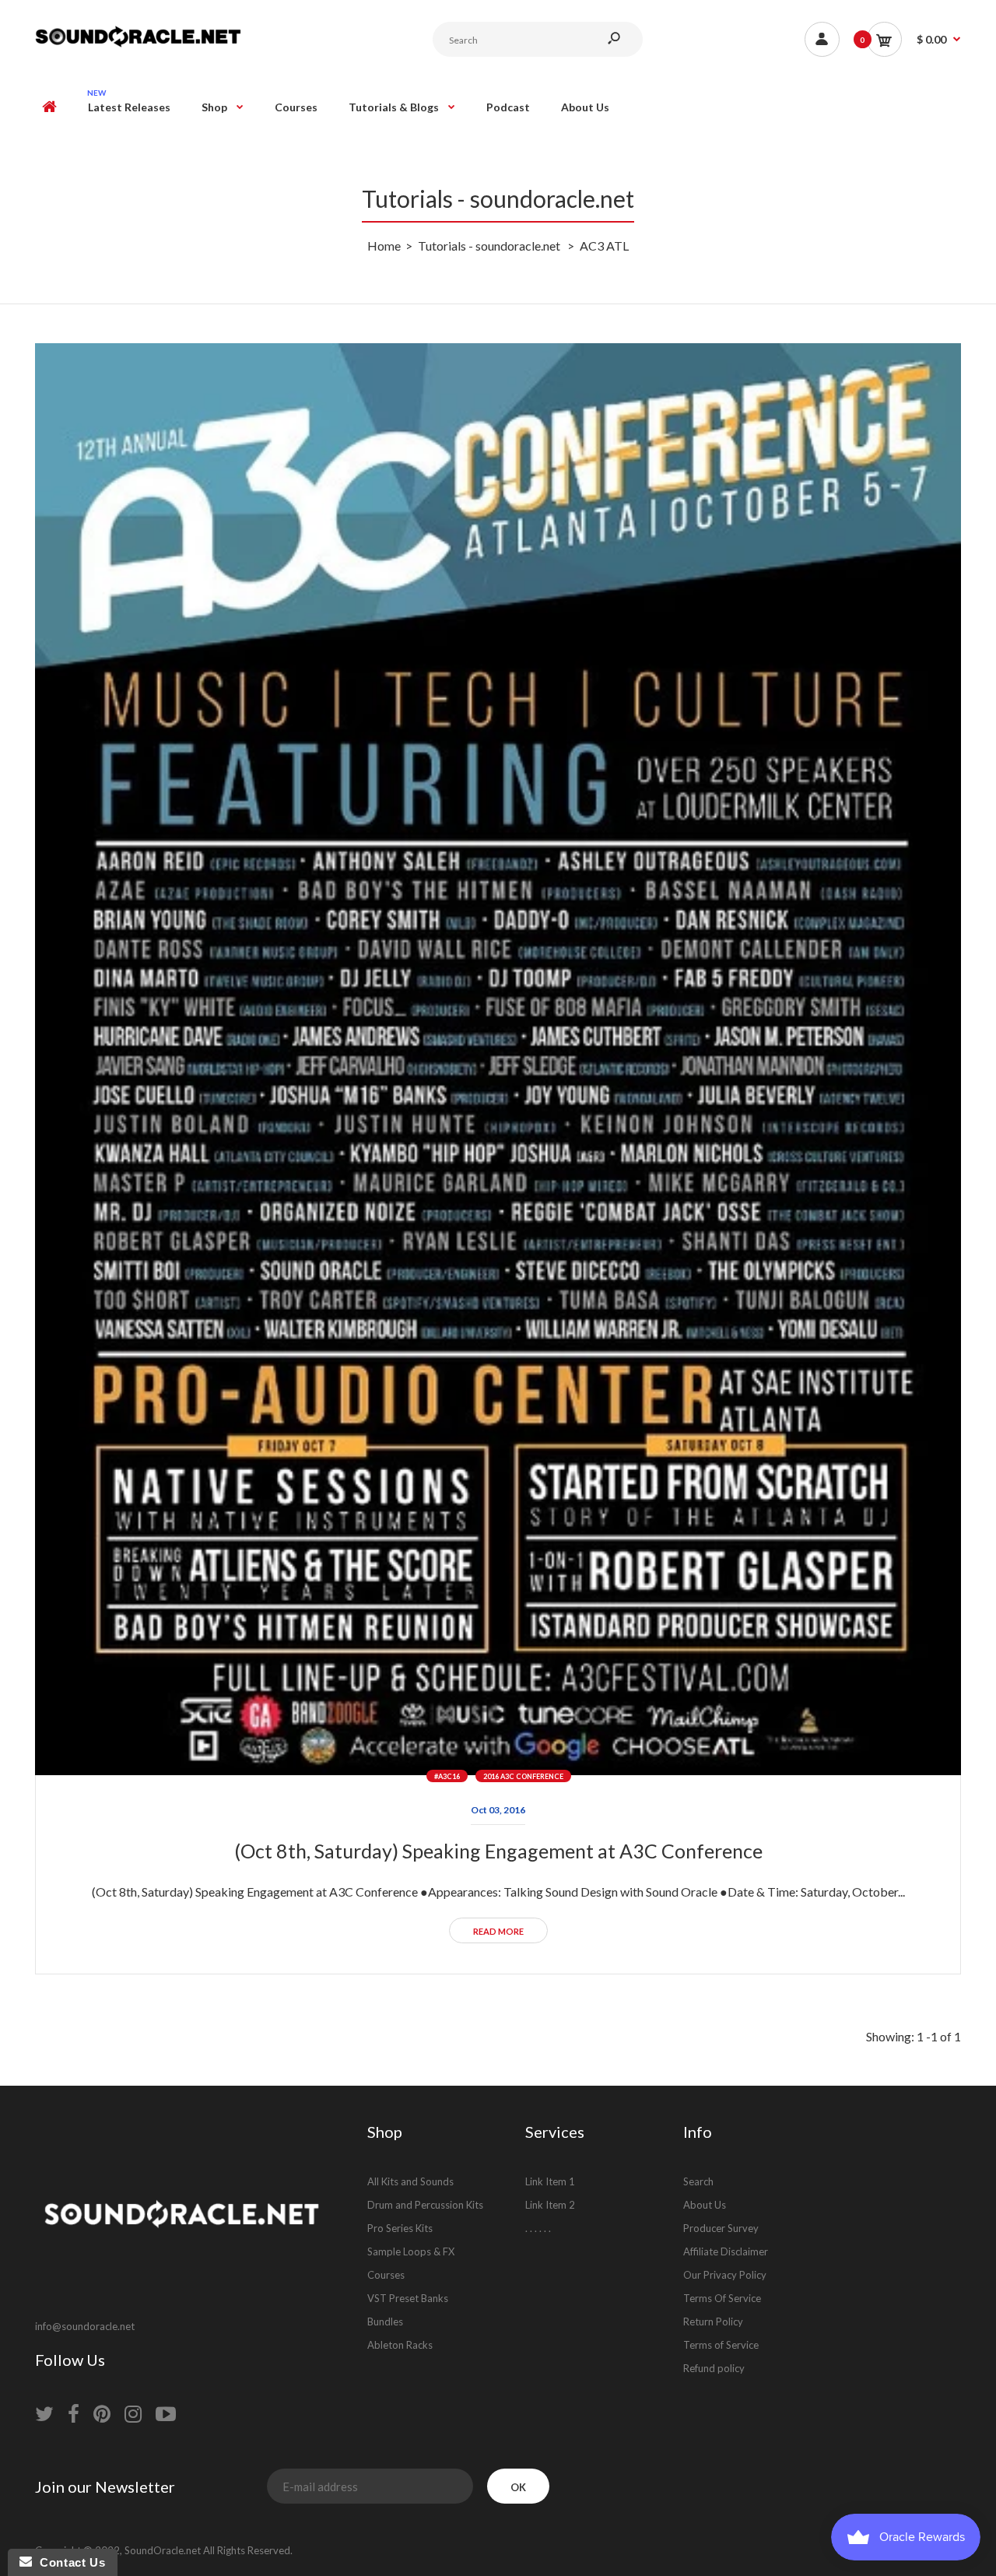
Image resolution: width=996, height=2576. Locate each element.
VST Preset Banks (408, 2298)
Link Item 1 (550, 2181)
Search (698, 2181)
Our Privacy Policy (725, 2275)
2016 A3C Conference (523, 1776)
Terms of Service (721, 2345)
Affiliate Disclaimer (726, 2251)
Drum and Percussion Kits (425, 2205)
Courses (386, 2275)
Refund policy (714, 2368)
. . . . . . (538, 2228)
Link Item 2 (550, 2205)
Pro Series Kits (400, 2228)
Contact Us (68, 2562)
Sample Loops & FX (411, 2251)
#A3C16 (447, 1776)
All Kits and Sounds (410, 2181)
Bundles (385, 2322)
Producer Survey (721, 2228)
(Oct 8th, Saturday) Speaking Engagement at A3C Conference (498, 1851)
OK (518, 2487)
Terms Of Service (722, 2298)
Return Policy (713, 2322)
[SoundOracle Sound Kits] (138, 45)
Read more (498, 1931)
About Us (705, 2205)
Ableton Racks (400, 2345)
